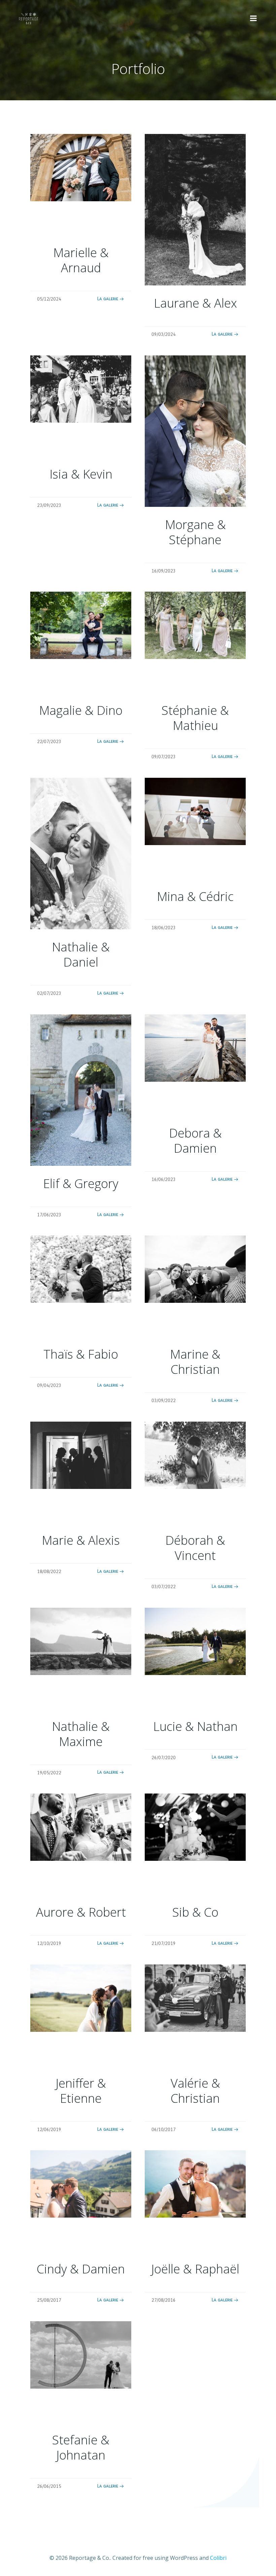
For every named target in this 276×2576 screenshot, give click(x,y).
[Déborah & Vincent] (195, 1455)
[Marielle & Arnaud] (81, 167)
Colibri (218, 2558)
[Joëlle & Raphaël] (195, 2184)
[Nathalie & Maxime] (81, 1641)
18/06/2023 (164, 928)
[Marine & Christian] (195, 1269)
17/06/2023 (49, 1215)
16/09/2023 (164, 571)
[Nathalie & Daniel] (81, 853)
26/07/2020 (164, 1758)
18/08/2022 (49, 1572)
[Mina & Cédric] (195, 811)
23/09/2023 (49, 505)
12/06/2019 (49, 2130)
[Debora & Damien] (195, 1047)
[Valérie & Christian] (195, 1997)
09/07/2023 (164, 757)
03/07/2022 (164, 1587)
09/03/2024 (164, 334)
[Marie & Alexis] (81, 1455)
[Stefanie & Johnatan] (81, 2354)
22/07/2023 (49, 742)
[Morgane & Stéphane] (195, 430)
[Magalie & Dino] (81, 625)
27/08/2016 (164, 2300)
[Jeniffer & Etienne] (81, 1997)
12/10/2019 (49, 1943)
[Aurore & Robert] (81, 1826)
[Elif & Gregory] (81, 1089)
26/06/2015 (49, 2486)
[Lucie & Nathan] (195, 1641)
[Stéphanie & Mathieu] (195, 625)
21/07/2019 (164, 1943)
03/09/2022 (164, 1401)
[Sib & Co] (195, 1826)
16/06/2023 (164, 1179)
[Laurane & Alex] (195, 209)
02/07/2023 (49, 993)
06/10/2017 (164, 2130)
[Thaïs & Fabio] (81, 1269)
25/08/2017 (49, 2300)
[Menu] (253, 19)
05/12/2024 (49, 299)
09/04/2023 (49, 1385)
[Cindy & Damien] (81, 2184)
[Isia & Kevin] (81, 388)
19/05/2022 (49, 1773)
